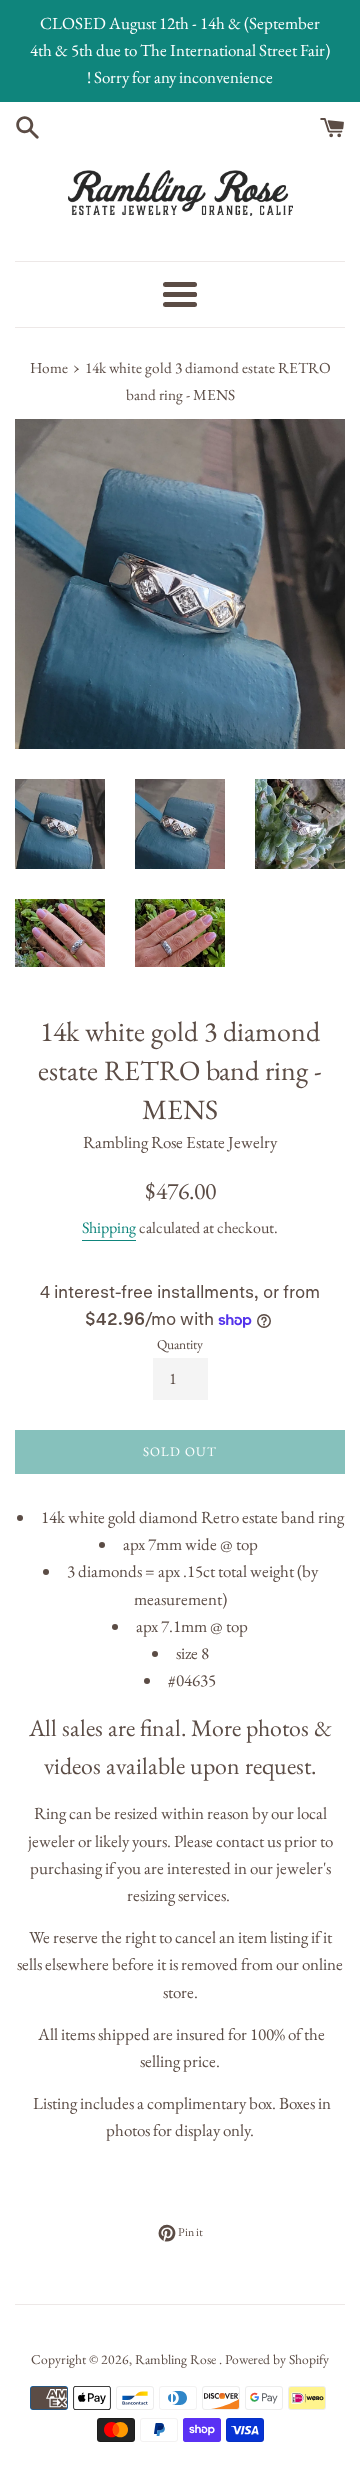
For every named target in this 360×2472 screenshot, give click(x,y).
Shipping (109, 1227)
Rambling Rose (177, 2359)
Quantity (180, 1344)
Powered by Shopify (277, 2359)
